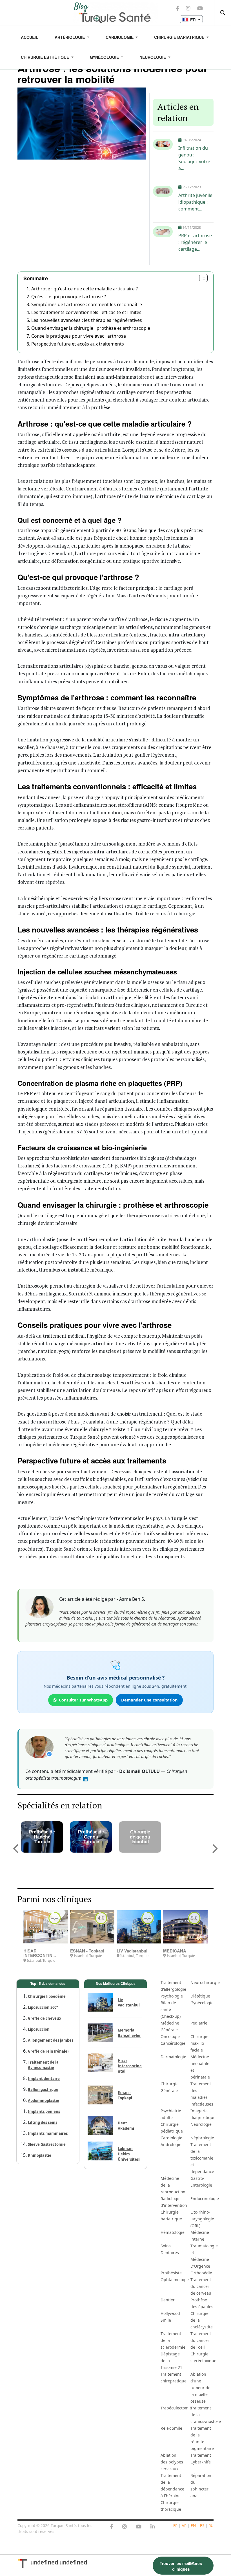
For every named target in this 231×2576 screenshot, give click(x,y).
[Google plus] (125, 2527)
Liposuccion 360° (43, 2007)
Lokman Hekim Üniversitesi (129, 2154)
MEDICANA (175, 1951)
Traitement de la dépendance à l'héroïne (172, 2486)
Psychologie (172, 1996)
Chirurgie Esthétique (45, 57)
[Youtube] (139, 2527)
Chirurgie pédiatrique (172, 2128)
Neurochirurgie (204, 1982)
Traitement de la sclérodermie (173, 2340)
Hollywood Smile (170, 2317)
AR (184, 2525)
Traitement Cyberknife (201, 2459)
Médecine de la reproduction (173, 2185)
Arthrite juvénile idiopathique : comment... (195, 202)
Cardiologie (120, 37)
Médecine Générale (170, 2026)
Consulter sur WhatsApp (83, 1700)
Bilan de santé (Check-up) (171, 2009)
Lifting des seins (43, 2122)
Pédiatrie (199, 2023)
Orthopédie (201, 2273)
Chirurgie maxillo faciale (199, 2043)
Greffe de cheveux (45, 2018)
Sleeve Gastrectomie (47, 2144)
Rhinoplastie (40, 2155)
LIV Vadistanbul (132, 1951)
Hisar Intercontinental (130, 2066)
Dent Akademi (126, 2126)
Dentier (168, 2300)
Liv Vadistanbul (129, 2002)
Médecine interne (200, 2236)
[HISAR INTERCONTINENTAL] (45, 1927)
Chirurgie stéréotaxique (203, 2357)
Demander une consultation (149, 1700)
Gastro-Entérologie (201, 2182)
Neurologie (153, 57)
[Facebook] (112, 2527)
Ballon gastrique (43, 2090)
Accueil (30, 37)
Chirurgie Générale (170, 2087)
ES (202, 2525)
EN (193, 2525)
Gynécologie (105, 57)
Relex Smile (171, 2428)
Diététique (200, 1996)
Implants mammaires (48, 2133)
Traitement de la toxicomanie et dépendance (202, 2158)
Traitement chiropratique (174, 2377)
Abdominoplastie (44, 2100)
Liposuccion (39, 2029)
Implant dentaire (44, 2079)
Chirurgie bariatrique (171, 2215)
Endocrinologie (204, 2199)
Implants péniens (44, 2111)
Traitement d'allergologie (173, 1986)
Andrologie (171, 2145)
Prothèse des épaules (202, 2303)
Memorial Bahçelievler (129, 2033)
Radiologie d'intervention (174, 2202)
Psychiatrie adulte (171, 2114)
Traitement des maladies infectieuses (202, 2094)
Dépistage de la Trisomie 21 (171, 2361)
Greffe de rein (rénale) (48, 2051)
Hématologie (173, 2232)
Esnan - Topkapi (125, 2095)
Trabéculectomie (174, 2408)
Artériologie (70, 37)
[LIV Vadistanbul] (139, 1927)
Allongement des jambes (51, 2040)
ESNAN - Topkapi (87, 1951)
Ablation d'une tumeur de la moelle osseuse (200, 2388)
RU (211, 2525)
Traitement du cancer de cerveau (201, 2286)
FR (175, 2525)
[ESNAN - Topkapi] (92, 1927)
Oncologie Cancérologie (173, 2040)
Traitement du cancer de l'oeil (201, 2340)
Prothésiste (171, 2273)
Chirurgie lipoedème (47, 1996)
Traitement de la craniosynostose (204, 2415)
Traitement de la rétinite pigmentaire (202, 2438)
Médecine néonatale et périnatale (200, 2067)
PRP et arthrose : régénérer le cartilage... (195, 242)
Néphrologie (202, 2138)
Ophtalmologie (174, 2280)
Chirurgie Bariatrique (180, 37)
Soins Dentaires (170, 2249)
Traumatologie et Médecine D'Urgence (204, 2256)
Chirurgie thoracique (171, 2506)
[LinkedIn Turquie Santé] (153, 2527)
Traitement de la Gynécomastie (43, 2065)
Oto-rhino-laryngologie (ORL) (202, 2219)
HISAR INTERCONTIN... (40, 1953)
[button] (16, 1849)
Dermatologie (173, 2057)
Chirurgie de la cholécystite (202, 2320)
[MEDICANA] (185, 1927)
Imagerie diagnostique (203, 2114)
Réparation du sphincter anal (201, 2486)
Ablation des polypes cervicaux (172, 2462)
